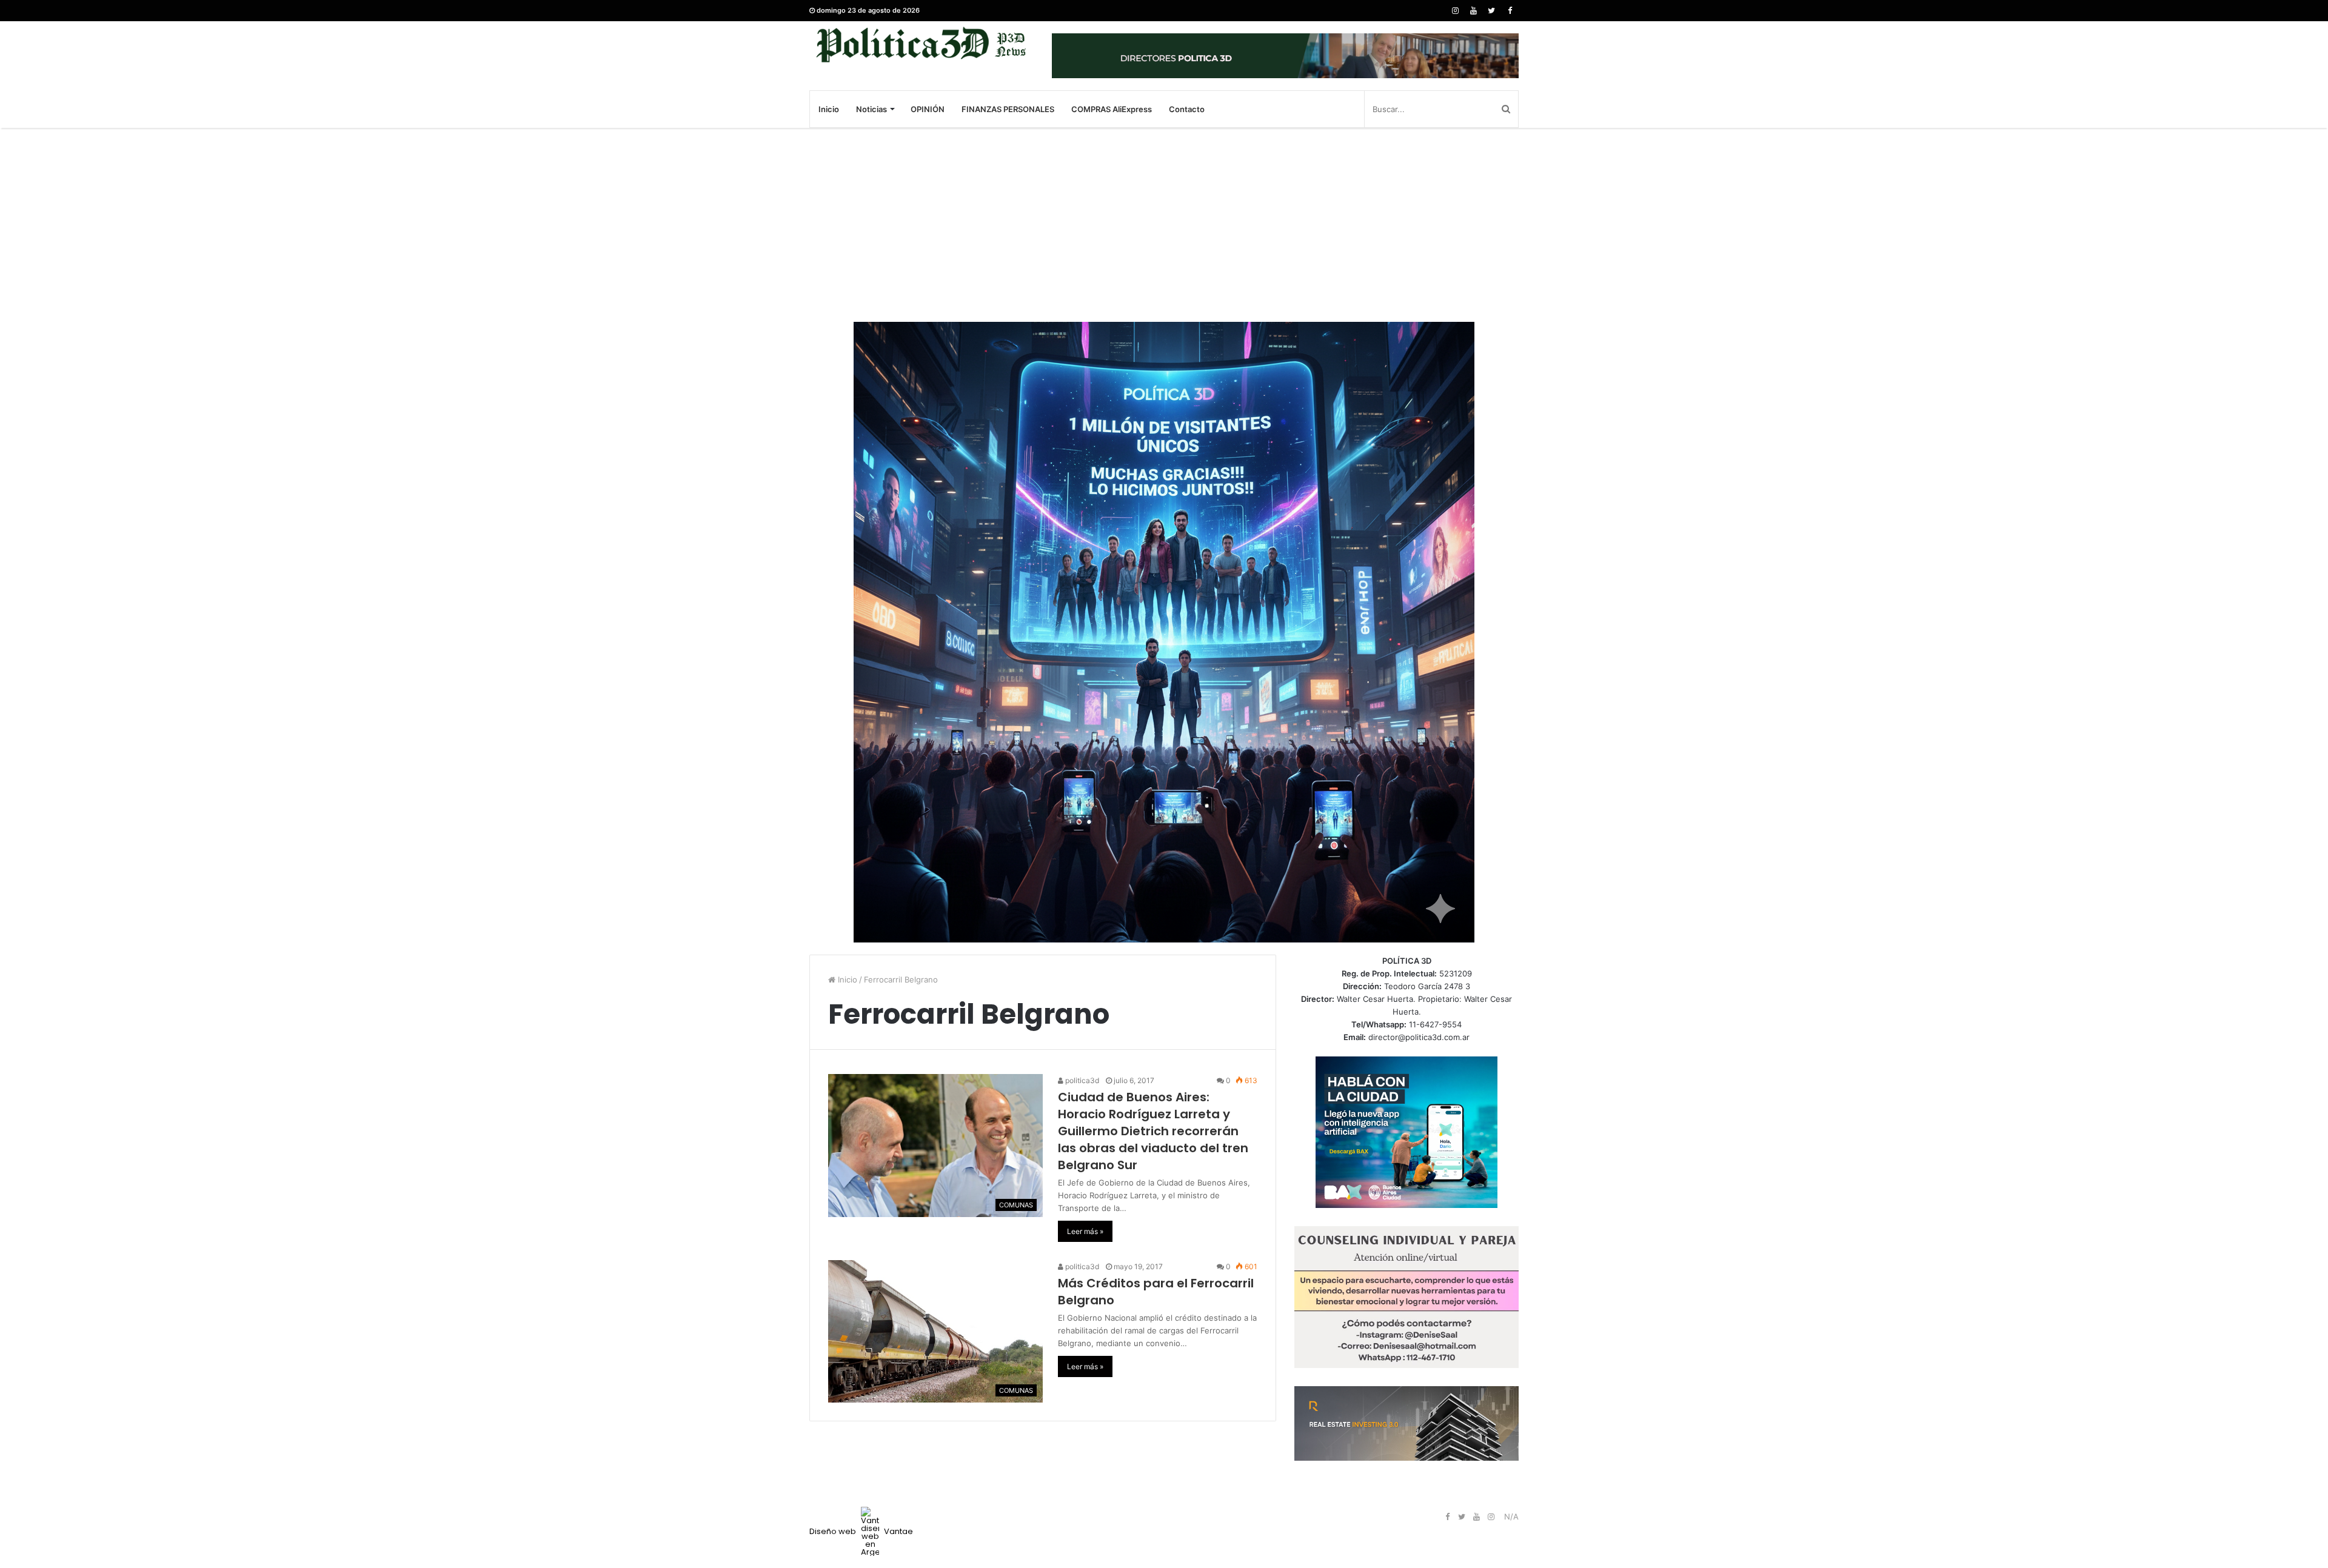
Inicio (829, 109)
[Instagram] (1455, 11)
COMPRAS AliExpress (1112, 109)
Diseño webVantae (861, 1531)
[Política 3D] (921, 45)
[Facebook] (1510, 11)
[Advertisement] (1164, 225)
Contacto (1187, 109)
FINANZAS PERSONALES (1008, 109)
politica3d (1081, 1080)
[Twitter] (1491, 11)
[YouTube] (1473, 11)
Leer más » (1085, 1231)
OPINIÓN (928, 109)
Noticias (871, 109)
